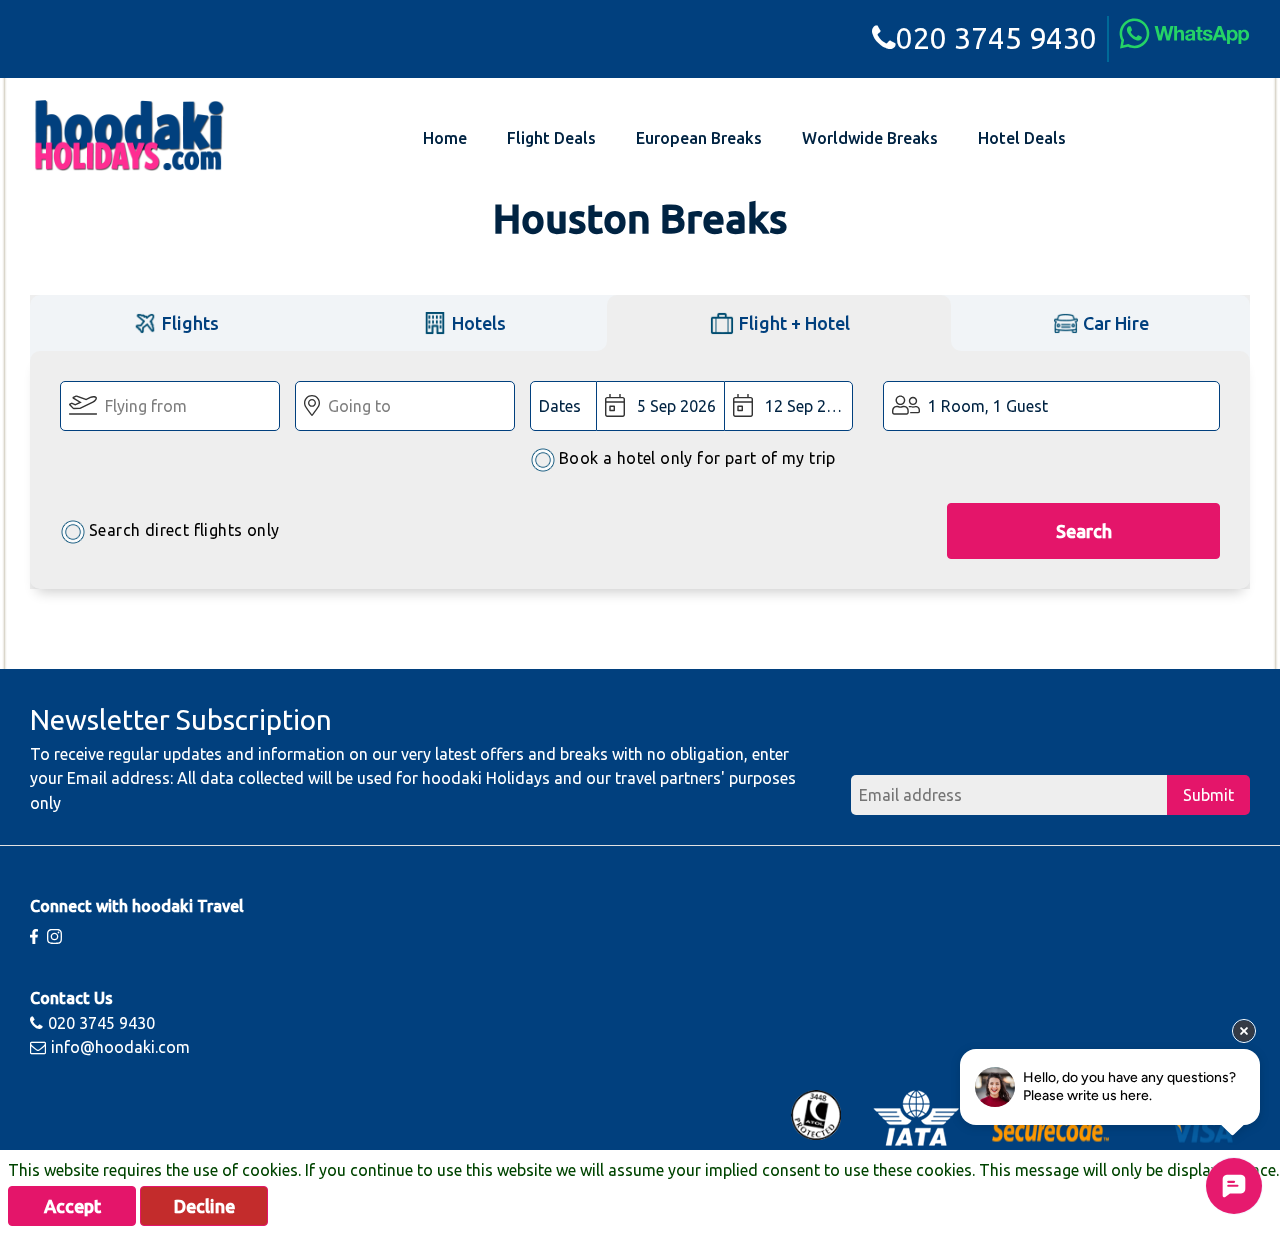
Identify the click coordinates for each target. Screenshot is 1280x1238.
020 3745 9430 (996, 38)
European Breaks (699, 138)
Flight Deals (551, 138)
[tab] (175, 322)
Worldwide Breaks (870, 138)
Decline (204, 1206)
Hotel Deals (1022, 138)
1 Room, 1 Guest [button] (988, 406)
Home (445, 138)
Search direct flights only (184, 530)
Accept (72, 1206)
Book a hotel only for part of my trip (697, 458)
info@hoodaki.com (120, 1047)
